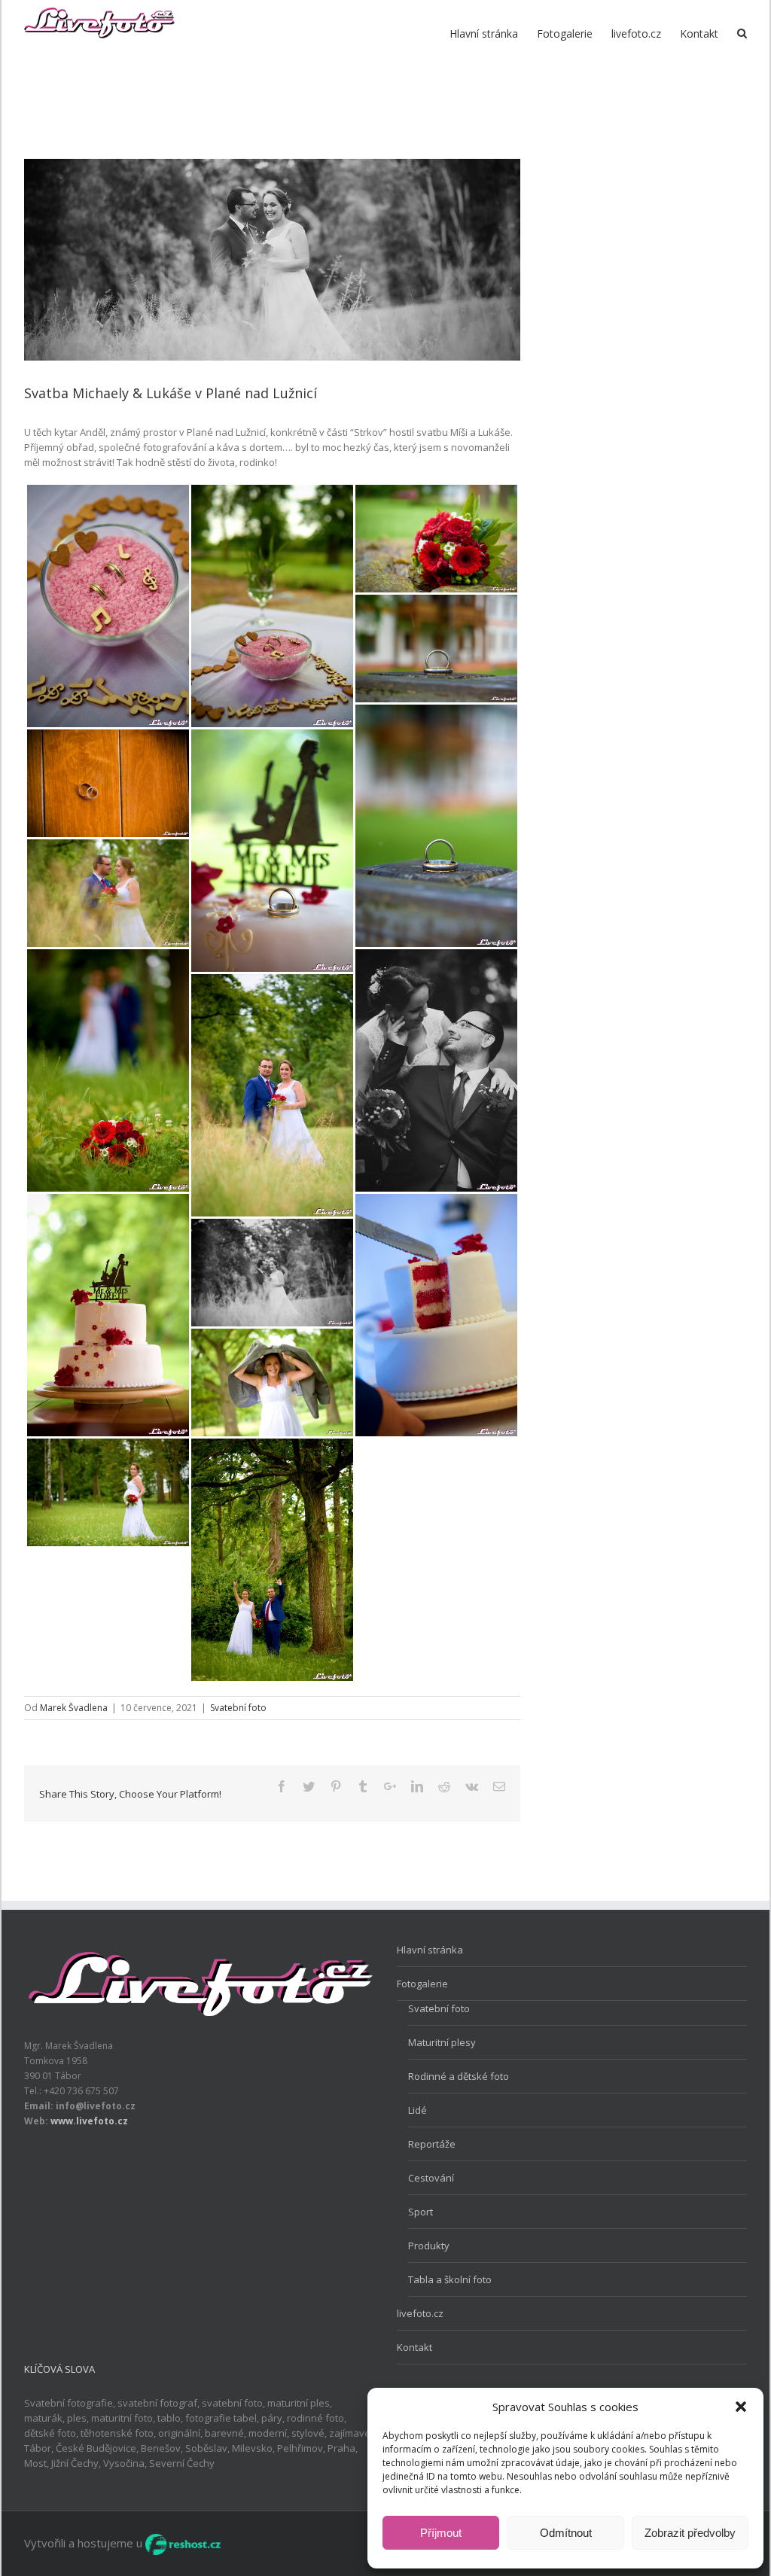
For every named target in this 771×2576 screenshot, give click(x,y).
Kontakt (414, 2347)
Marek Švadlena (74, 1708)
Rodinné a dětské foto (459, 2076)
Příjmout (441, 2533)
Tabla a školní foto (450, 2279)
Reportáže (432, 2144)
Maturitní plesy (442, 2042)
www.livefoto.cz (89, 2121)
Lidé (417, 2110)
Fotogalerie (422, 1984)
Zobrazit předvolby (690, 2533)
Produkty (429, 2246)
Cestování (431, 2178)
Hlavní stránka (430, 1950)
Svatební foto (238, 1708)
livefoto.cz (420, 2313)
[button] (741, 2407)
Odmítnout (566, 2533)
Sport (421, 2212)
